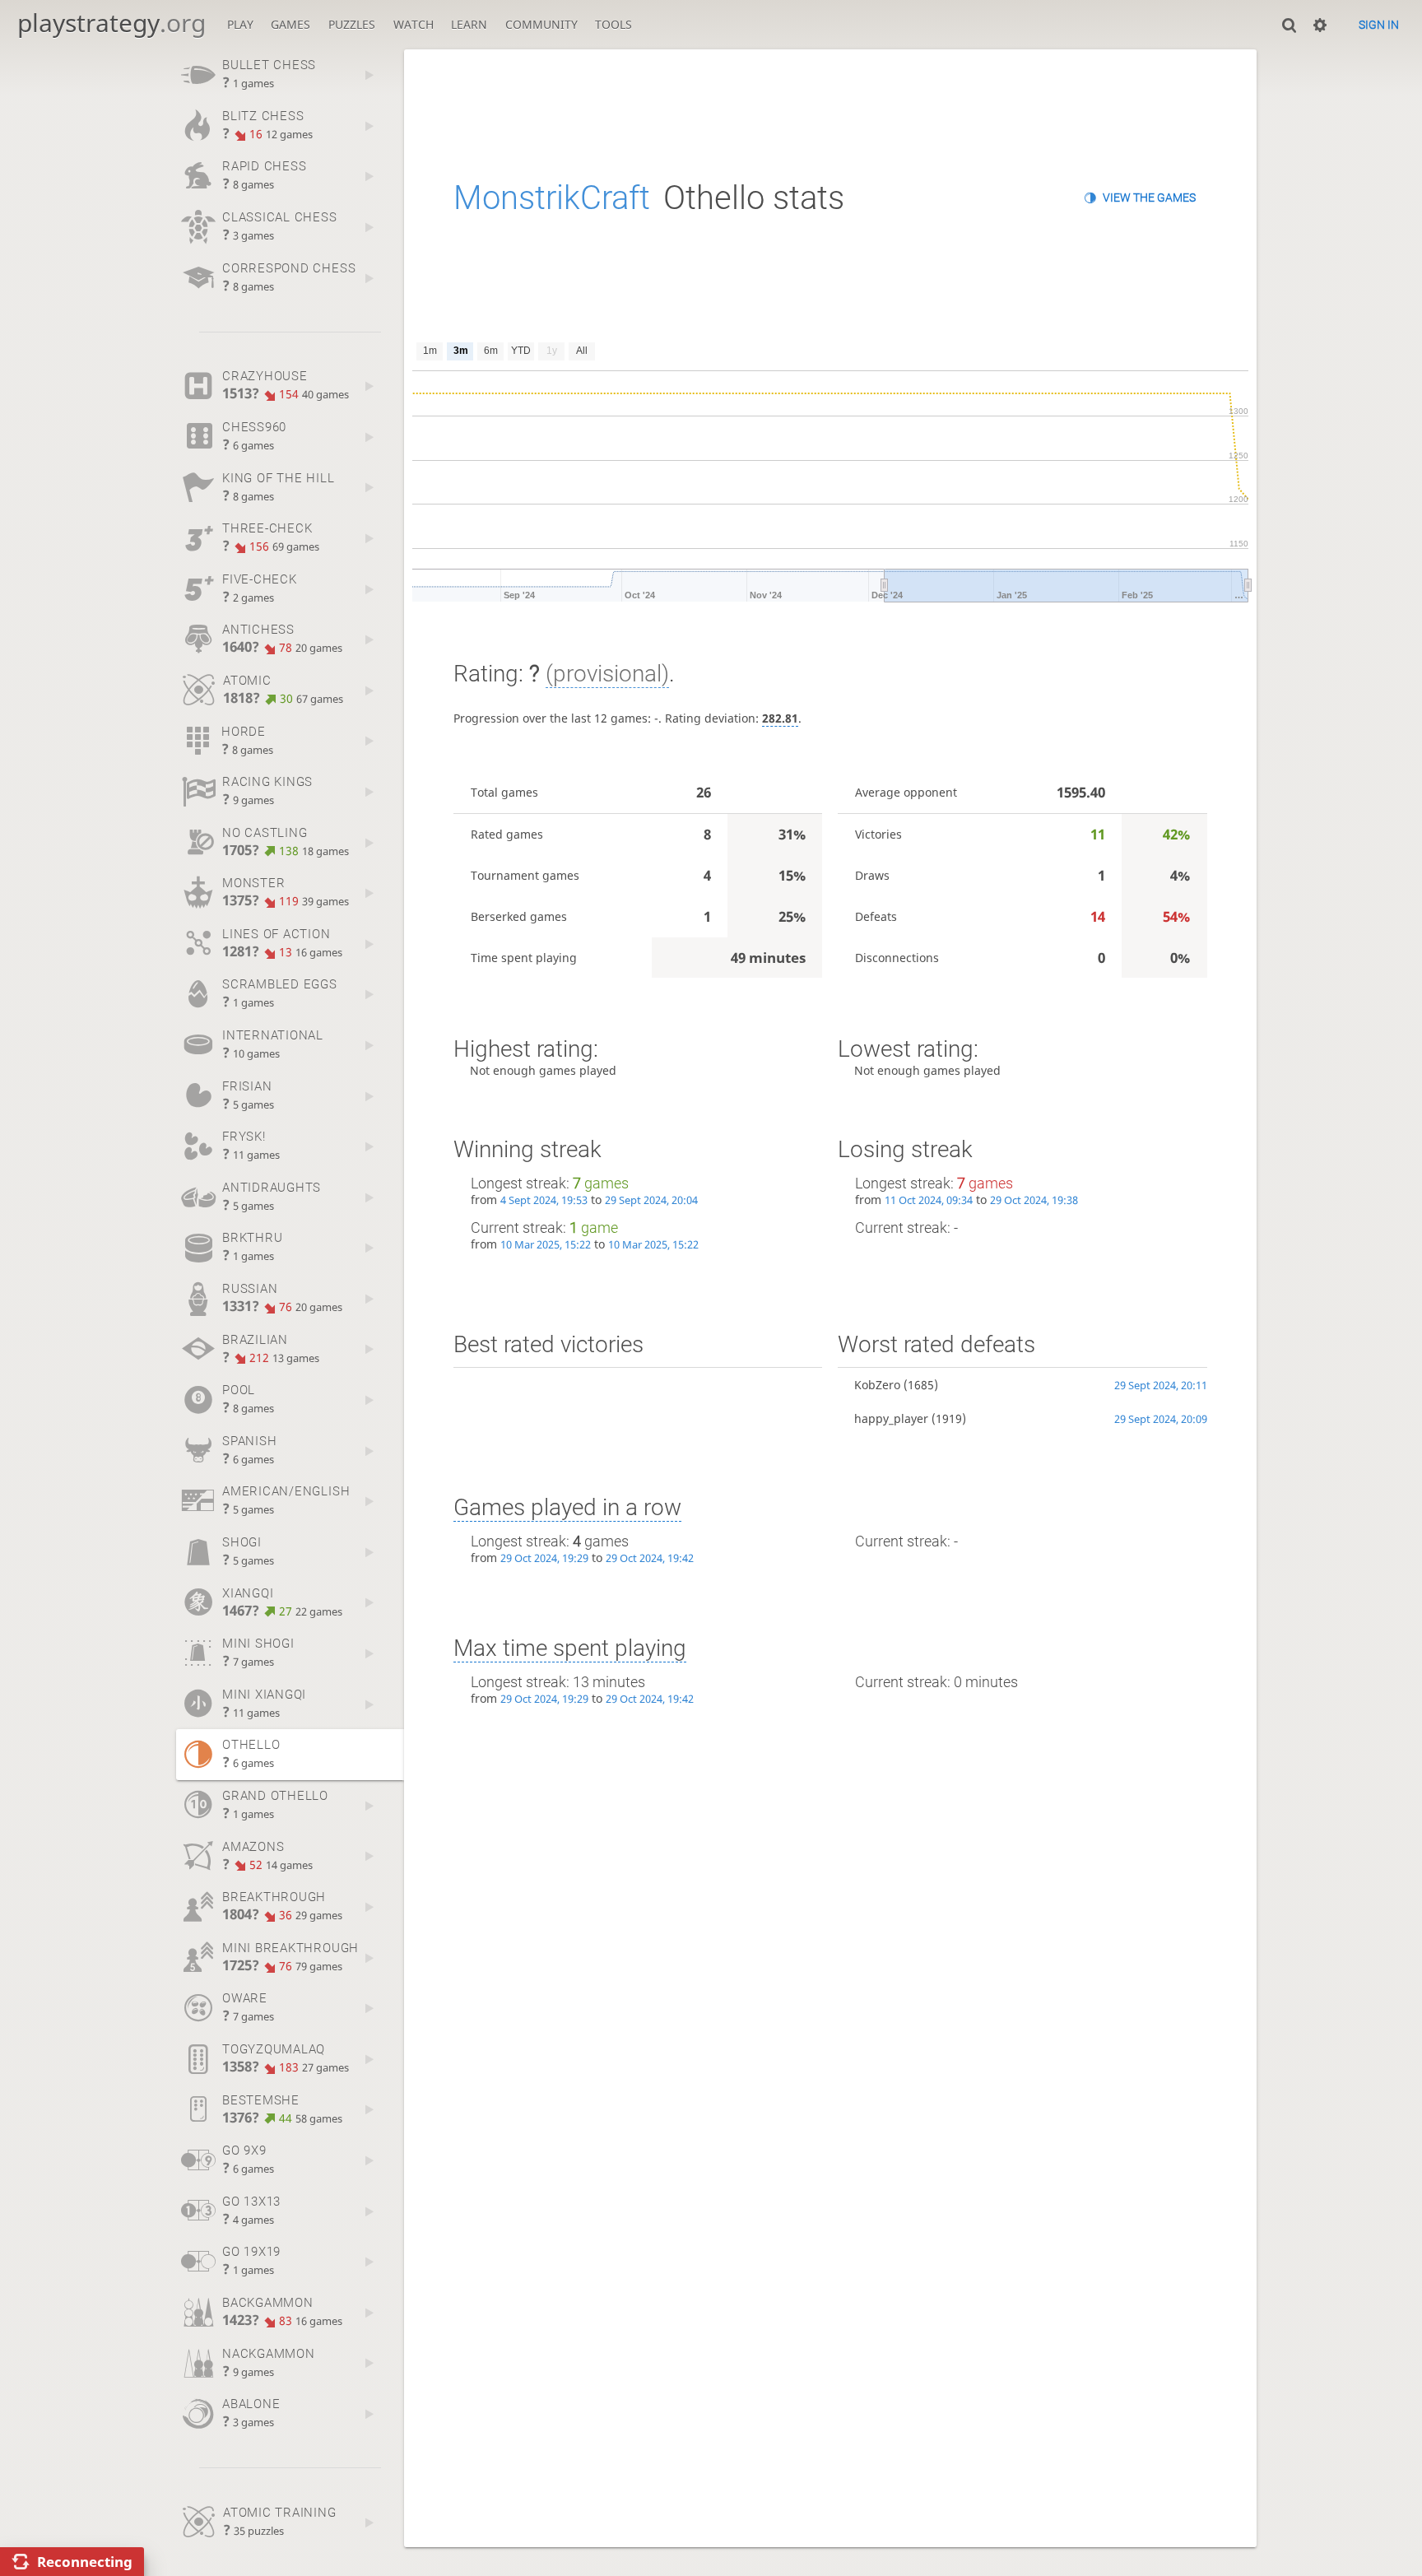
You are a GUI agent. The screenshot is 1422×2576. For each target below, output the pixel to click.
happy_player (891, 1418)
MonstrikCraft (552, 198)
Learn (469, 24)
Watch (414, 24)
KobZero (877, 1385)
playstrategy (112, 23)
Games (290, 24)
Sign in (1379, 25)
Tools (613, 24)
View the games (1149, 198)
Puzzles (352, 24)
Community (541, 24)
